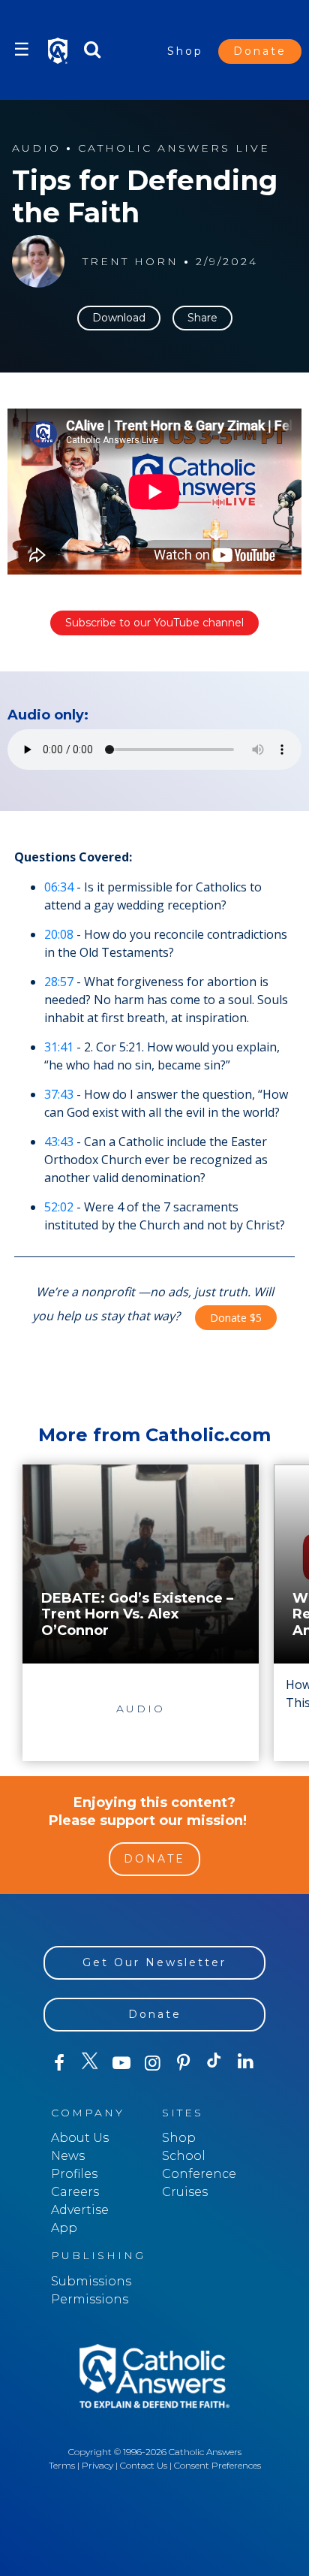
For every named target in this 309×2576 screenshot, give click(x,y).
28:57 (59, 982)
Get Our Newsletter (154, 1962)
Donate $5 (236, 1318)
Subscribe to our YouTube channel (154, 623)
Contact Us (144, 2465)
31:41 (59, 1047)
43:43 (59, 1142)
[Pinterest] (183, 2063)
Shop (185, 51)
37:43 (59, 1094)
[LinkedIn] (246, 2062)
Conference (199, 2174)
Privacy (97, 2465)
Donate (260, 51)
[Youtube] (121, 2063)
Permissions (90, 2299)
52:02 (59, 1207)
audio (36, 148)
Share (202, 318)
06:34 (59, 887)
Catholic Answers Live (174, 148)
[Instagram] (152, 2063)
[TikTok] (214, 2063)
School (184, 2156)
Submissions (91, 2281)
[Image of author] (38, 261)
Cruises (185, 2192)
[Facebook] (59, 2063)
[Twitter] (90, 2063)
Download (119, 318)
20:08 (59, 934)
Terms (62, 2465)
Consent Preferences (217, 2465)
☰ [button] (22, 49)
